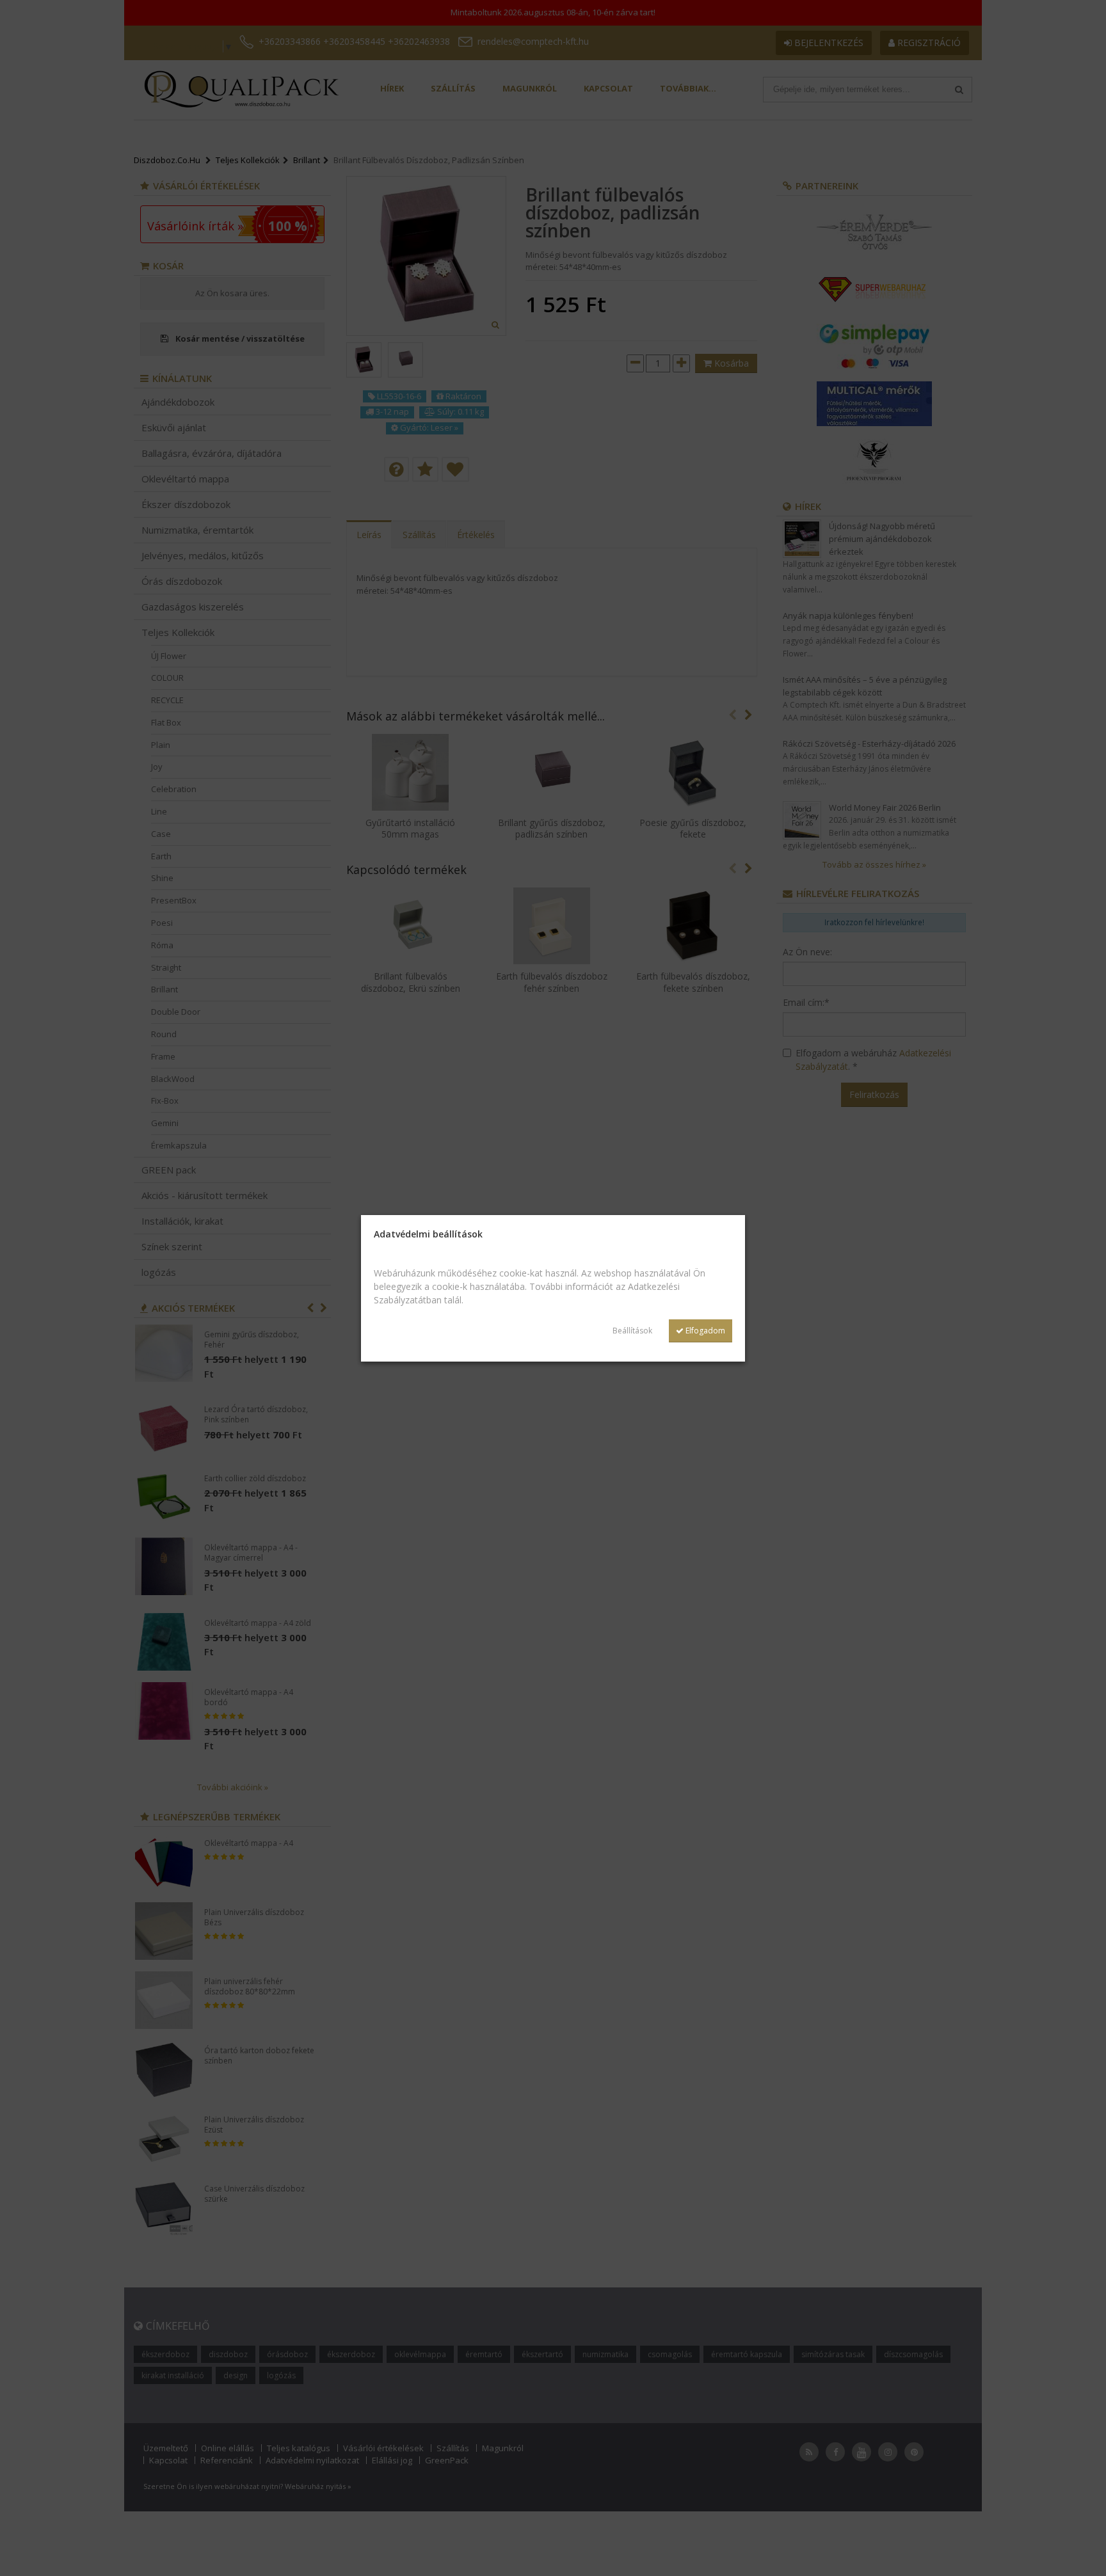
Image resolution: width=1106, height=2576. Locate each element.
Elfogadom (704, 1331)
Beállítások (632, 1331)
